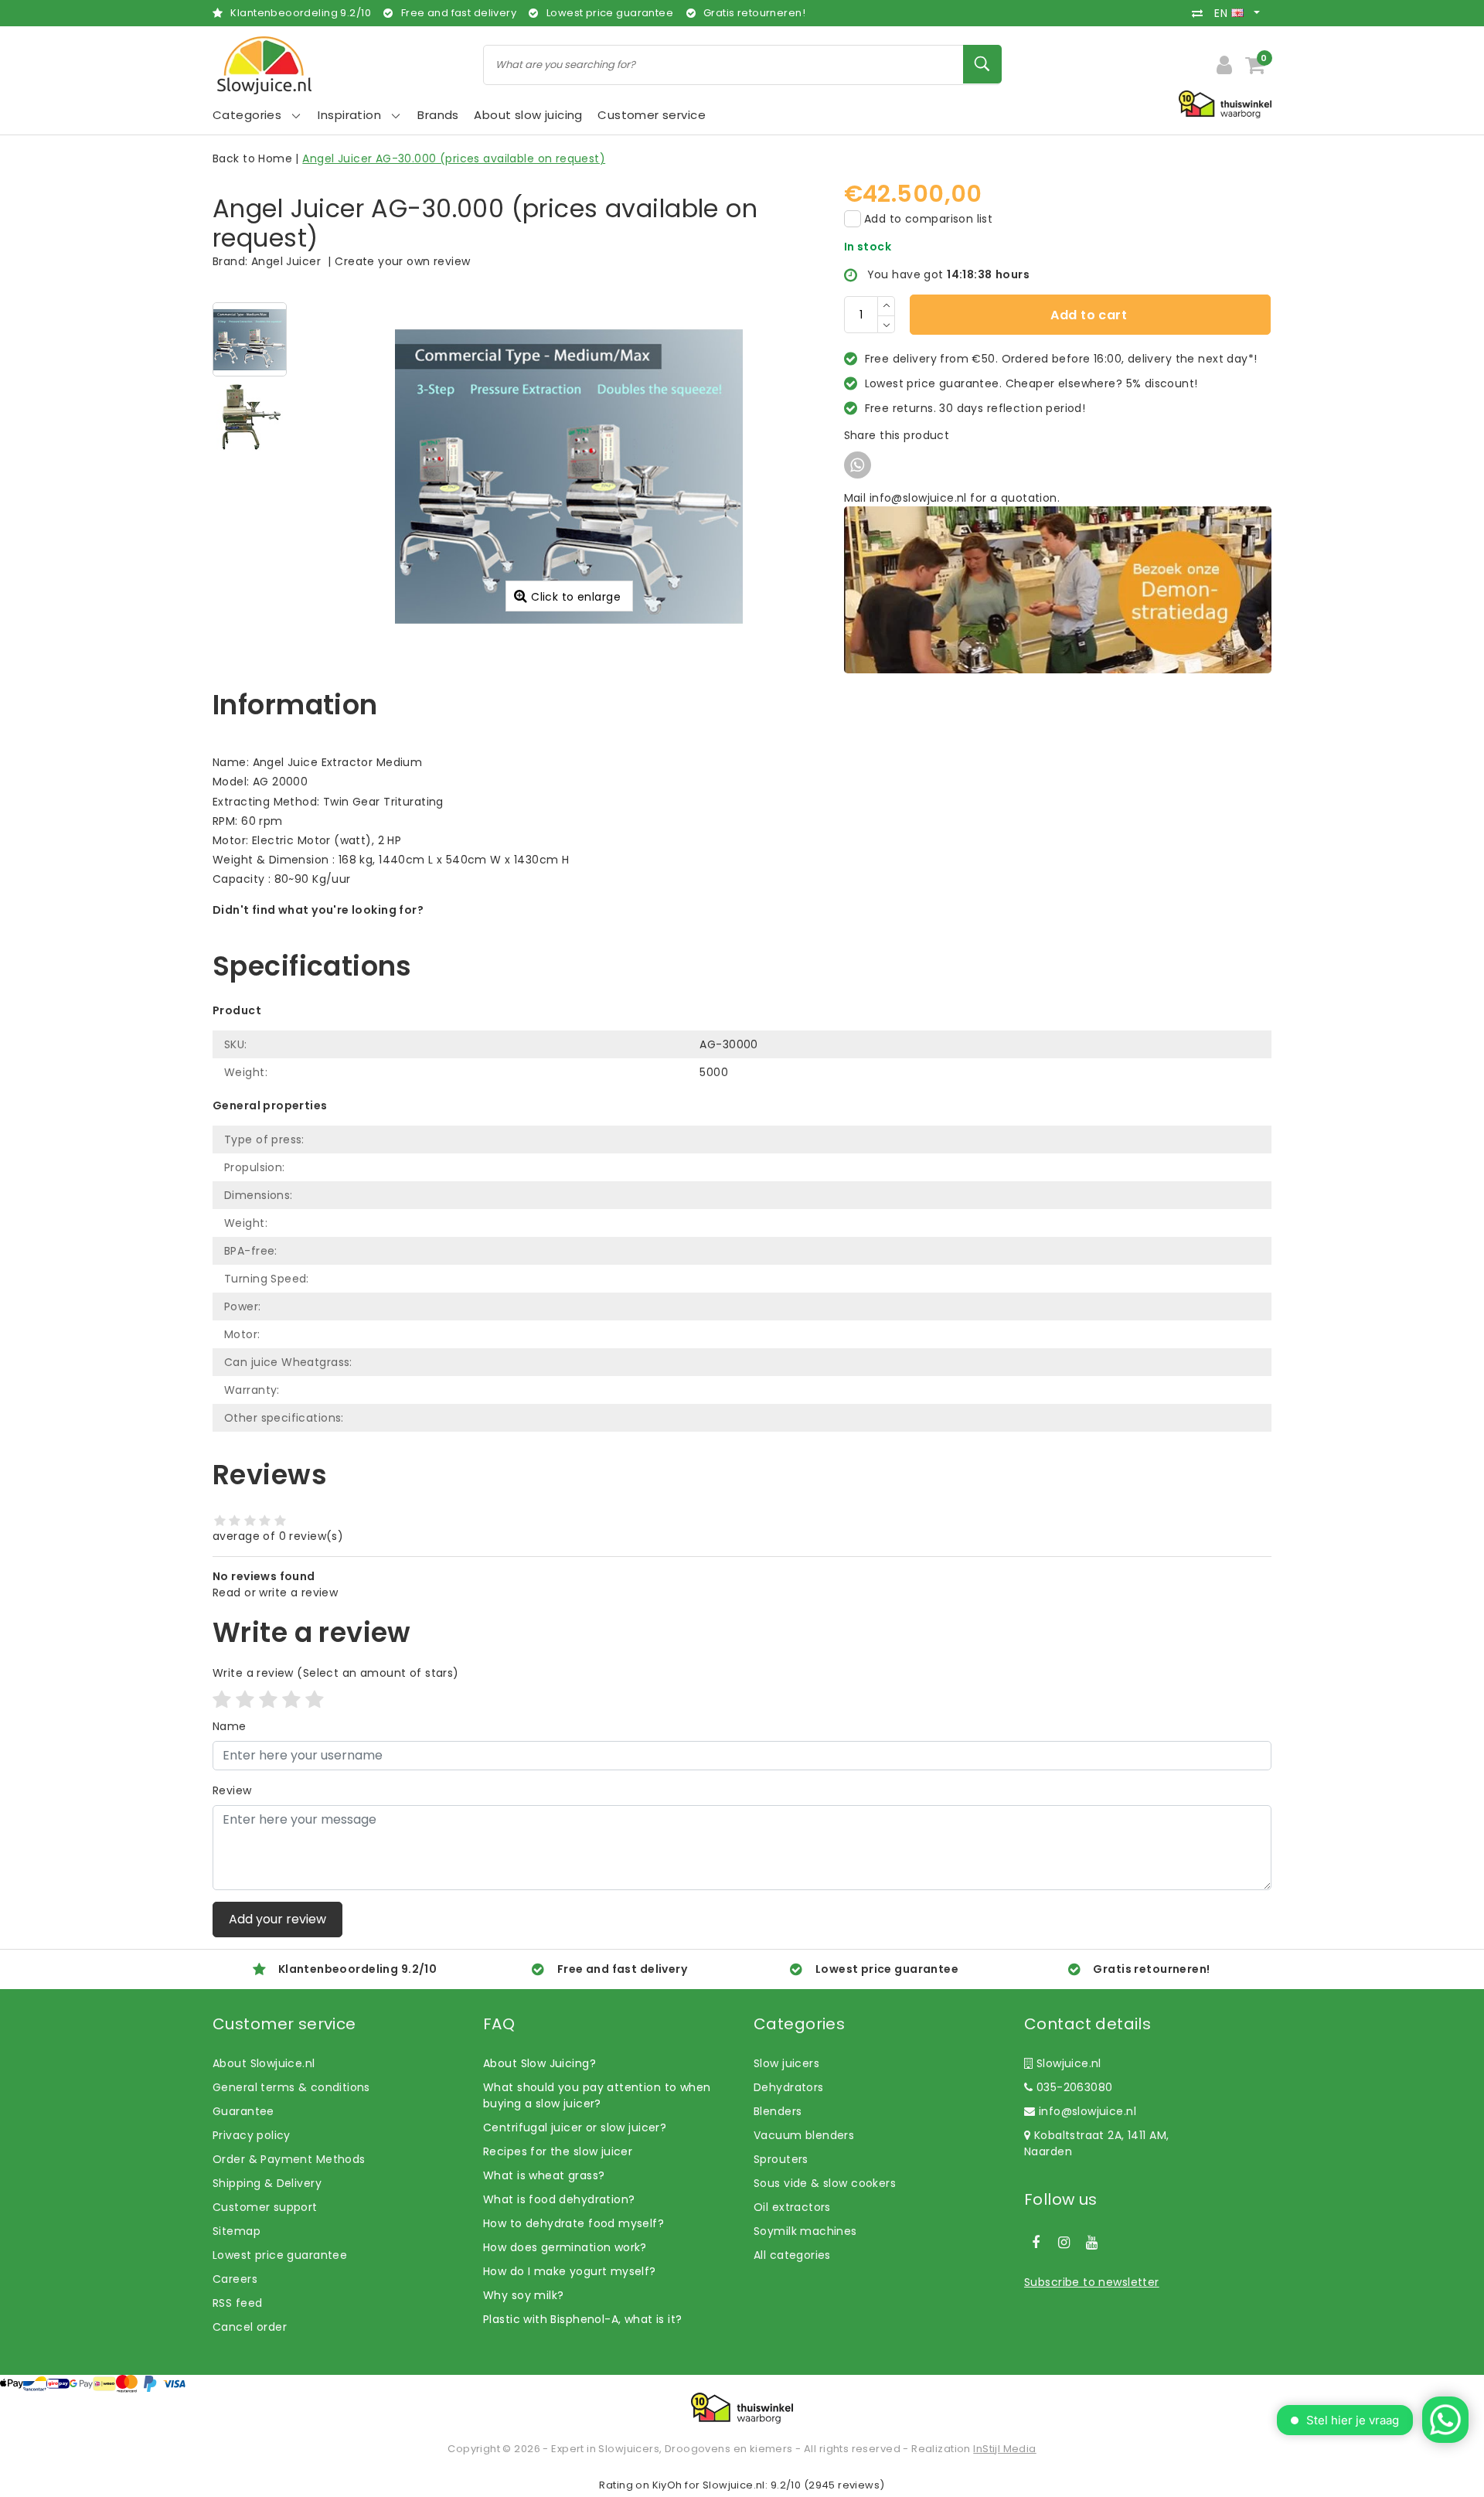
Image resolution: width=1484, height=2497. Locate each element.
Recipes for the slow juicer (558, 2151)
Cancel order (250, 2327)
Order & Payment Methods (289, 2159)
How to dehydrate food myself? (574, 2223)
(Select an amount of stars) (336, 1673)
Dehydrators (789, 2087)
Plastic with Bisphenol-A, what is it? (583, 2319)
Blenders (778, 2111)
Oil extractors (792, 2207)
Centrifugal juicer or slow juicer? (575, 2127)
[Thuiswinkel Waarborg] (742, 2408)
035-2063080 (1072, 2087)
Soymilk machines (805, 2231)
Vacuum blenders (804, 2135)
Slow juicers (786, 2063)
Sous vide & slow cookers (825, 2183)
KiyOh (667, 2485)
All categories (792, 2255)
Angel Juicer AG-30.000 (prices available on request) (454, 158)
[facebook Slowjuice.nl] (1036, 2243)
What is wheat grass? (544, 2175)
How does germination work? (565, 2247)
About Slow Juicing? (539, 2063)
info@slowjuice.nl (1087, 2111)
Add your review (277, 1919)
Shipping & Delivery (267, 2183)
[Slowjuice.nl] (264, 65)
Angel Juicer (286, 261)
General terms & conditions (291, 2087)
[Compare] (1201, 13)
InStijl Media (1004, 2449)
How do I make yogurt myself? (570, 2271)
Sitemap (237, 2231)
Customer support (265, 2207)
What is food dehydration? (559, 2199)
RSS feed (237, 2303)
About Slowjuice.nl (264, 2063)
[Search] (982, 64)
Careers (235, 2279)
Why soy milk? (523, 2295)
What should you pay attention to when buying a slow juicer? (597, 2095)
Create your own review (402, 261)
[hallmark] (1225, 104)
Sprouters (781, 2159)
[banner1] (1058, 589)
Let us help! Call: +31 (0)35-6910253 (312, 926)
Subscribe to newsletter (1092, 2282)
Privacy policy (252, 2135)
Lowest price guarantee (280, 2255)
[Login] (1224, 65)
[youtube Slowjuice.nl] (1092, 2243)
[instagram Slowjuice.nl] (1064, 2243)
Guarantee (243, 2111)
